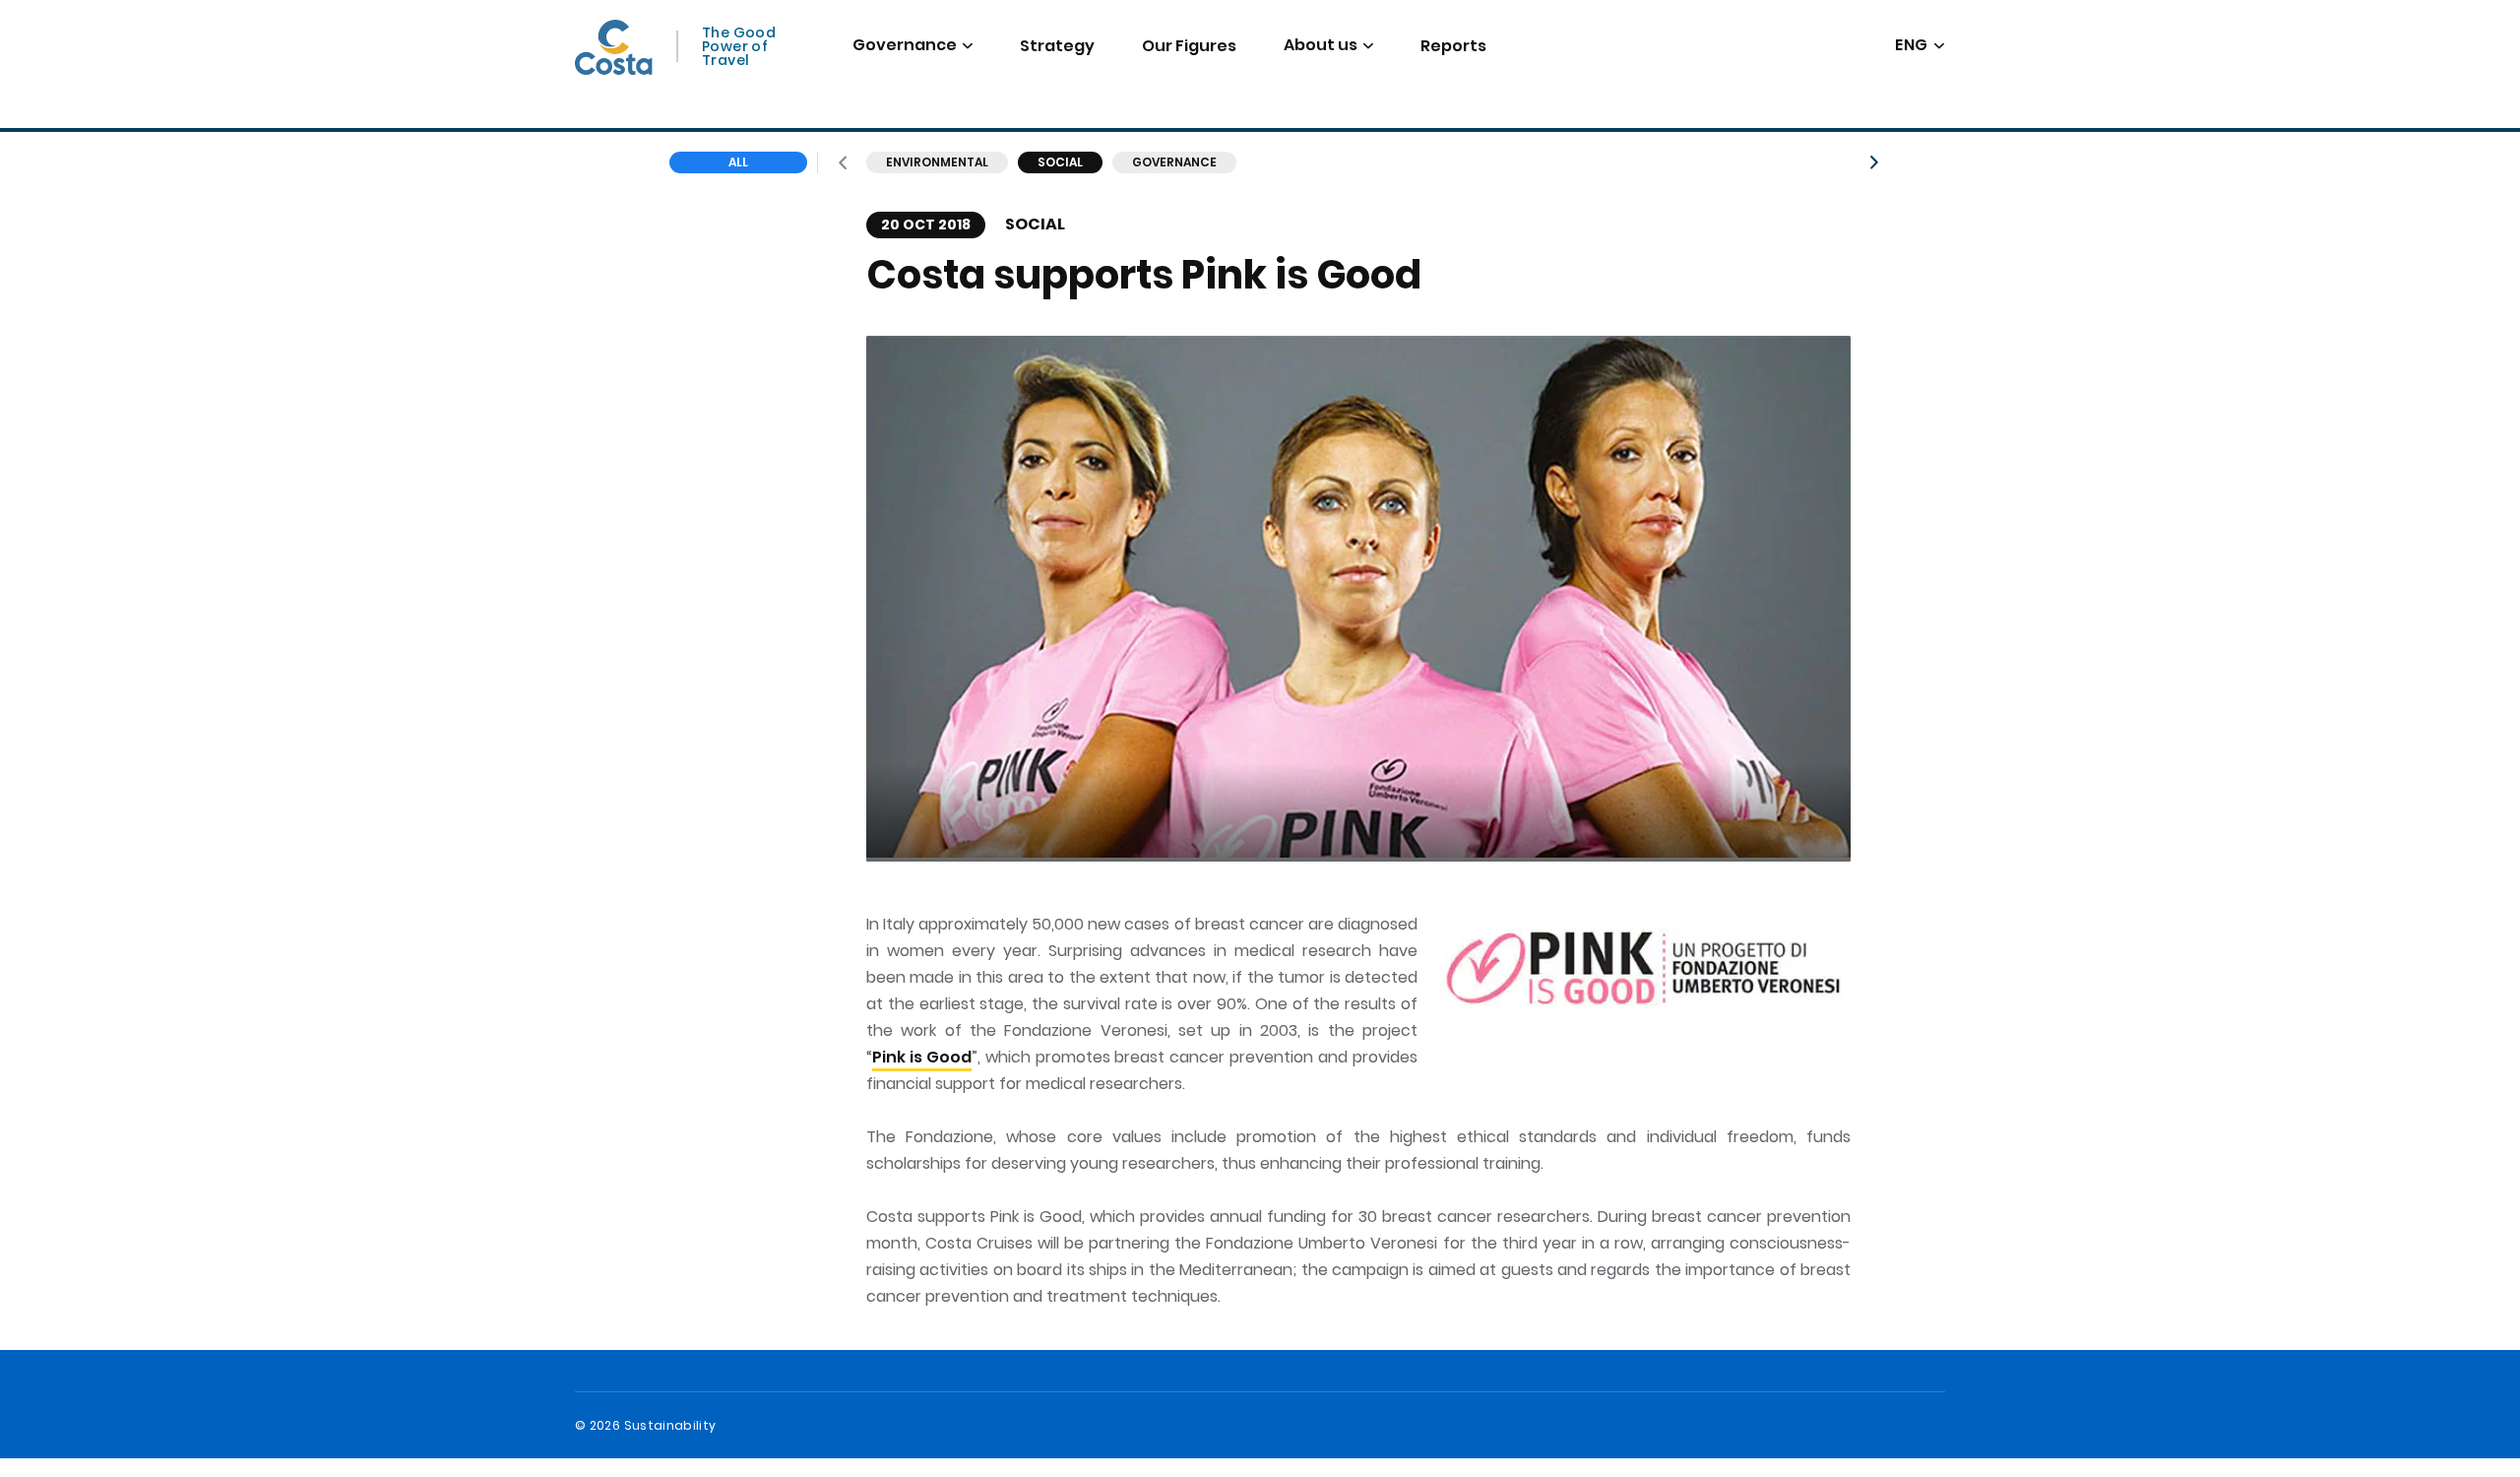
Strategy (1057, 46)
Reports (1453, 46)
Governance (905, 45)
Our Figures (1189, 46)
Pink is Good (922, 1057)
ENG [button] (1912, 46)
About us (1321, 45)
